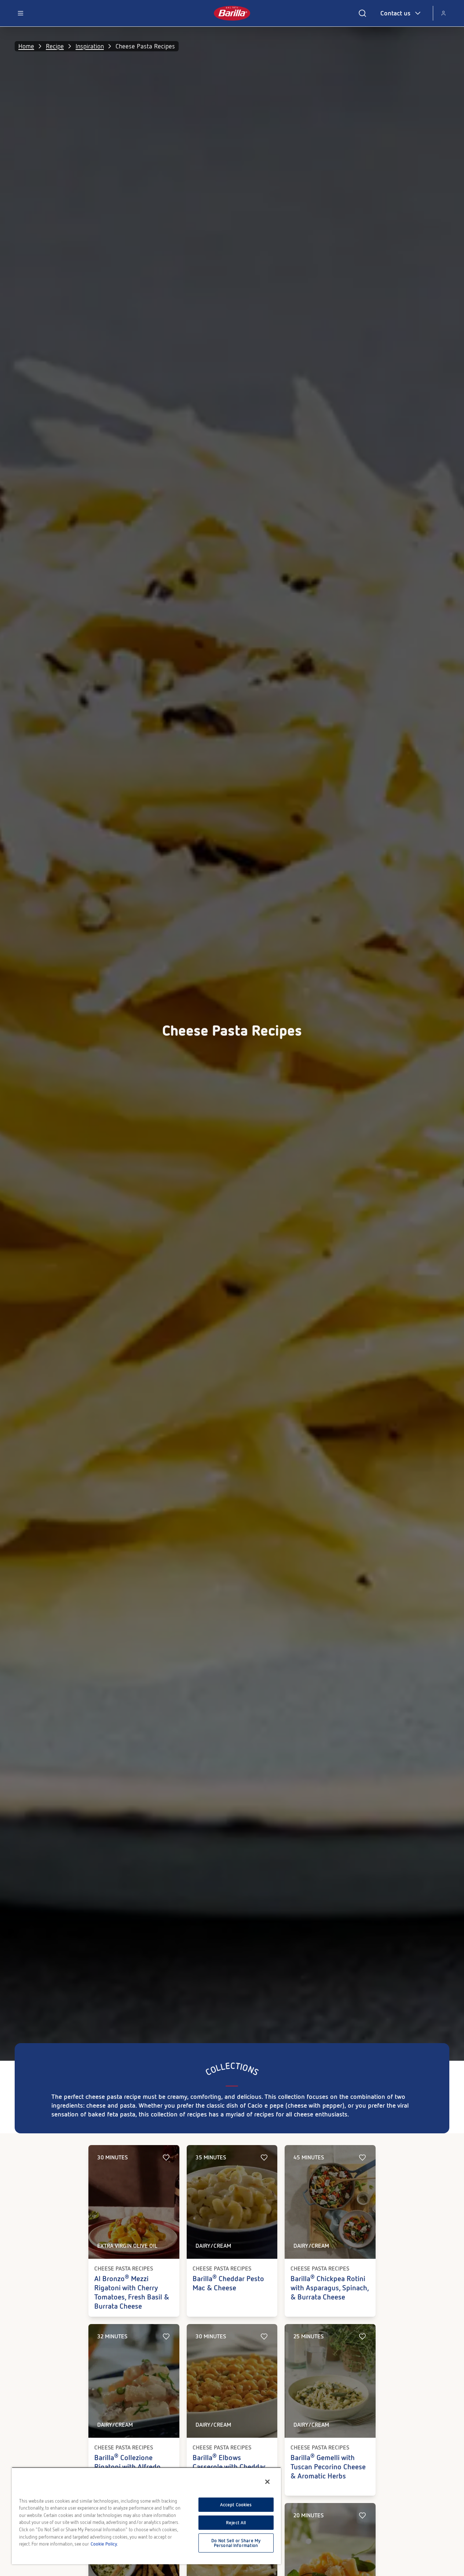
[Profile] (443, 13)
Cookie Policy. (104, 2544)
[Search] (362, 13)
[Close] (267, 2482)
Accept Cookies (236, 2505)
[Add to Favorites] (166, 2158)
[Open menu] (21, 13)
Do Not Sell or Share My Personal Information (236, 2543)
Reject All (236, 2523)
